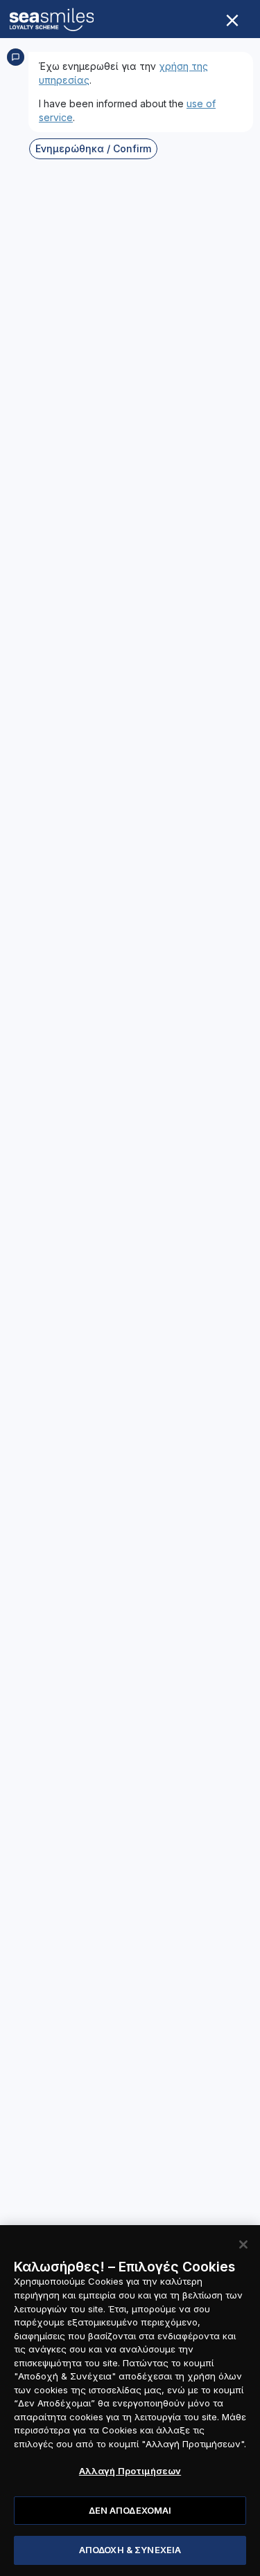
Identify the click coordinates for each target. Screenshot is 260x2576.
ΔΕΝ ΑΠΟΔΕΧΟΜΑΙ (130, 2510)
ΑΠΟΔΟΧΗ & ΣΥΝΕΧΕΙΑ (130, 2550)
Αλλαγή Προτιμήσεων (130, 2471)
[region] (130, 2401)
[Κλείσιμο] (243, 2244)
